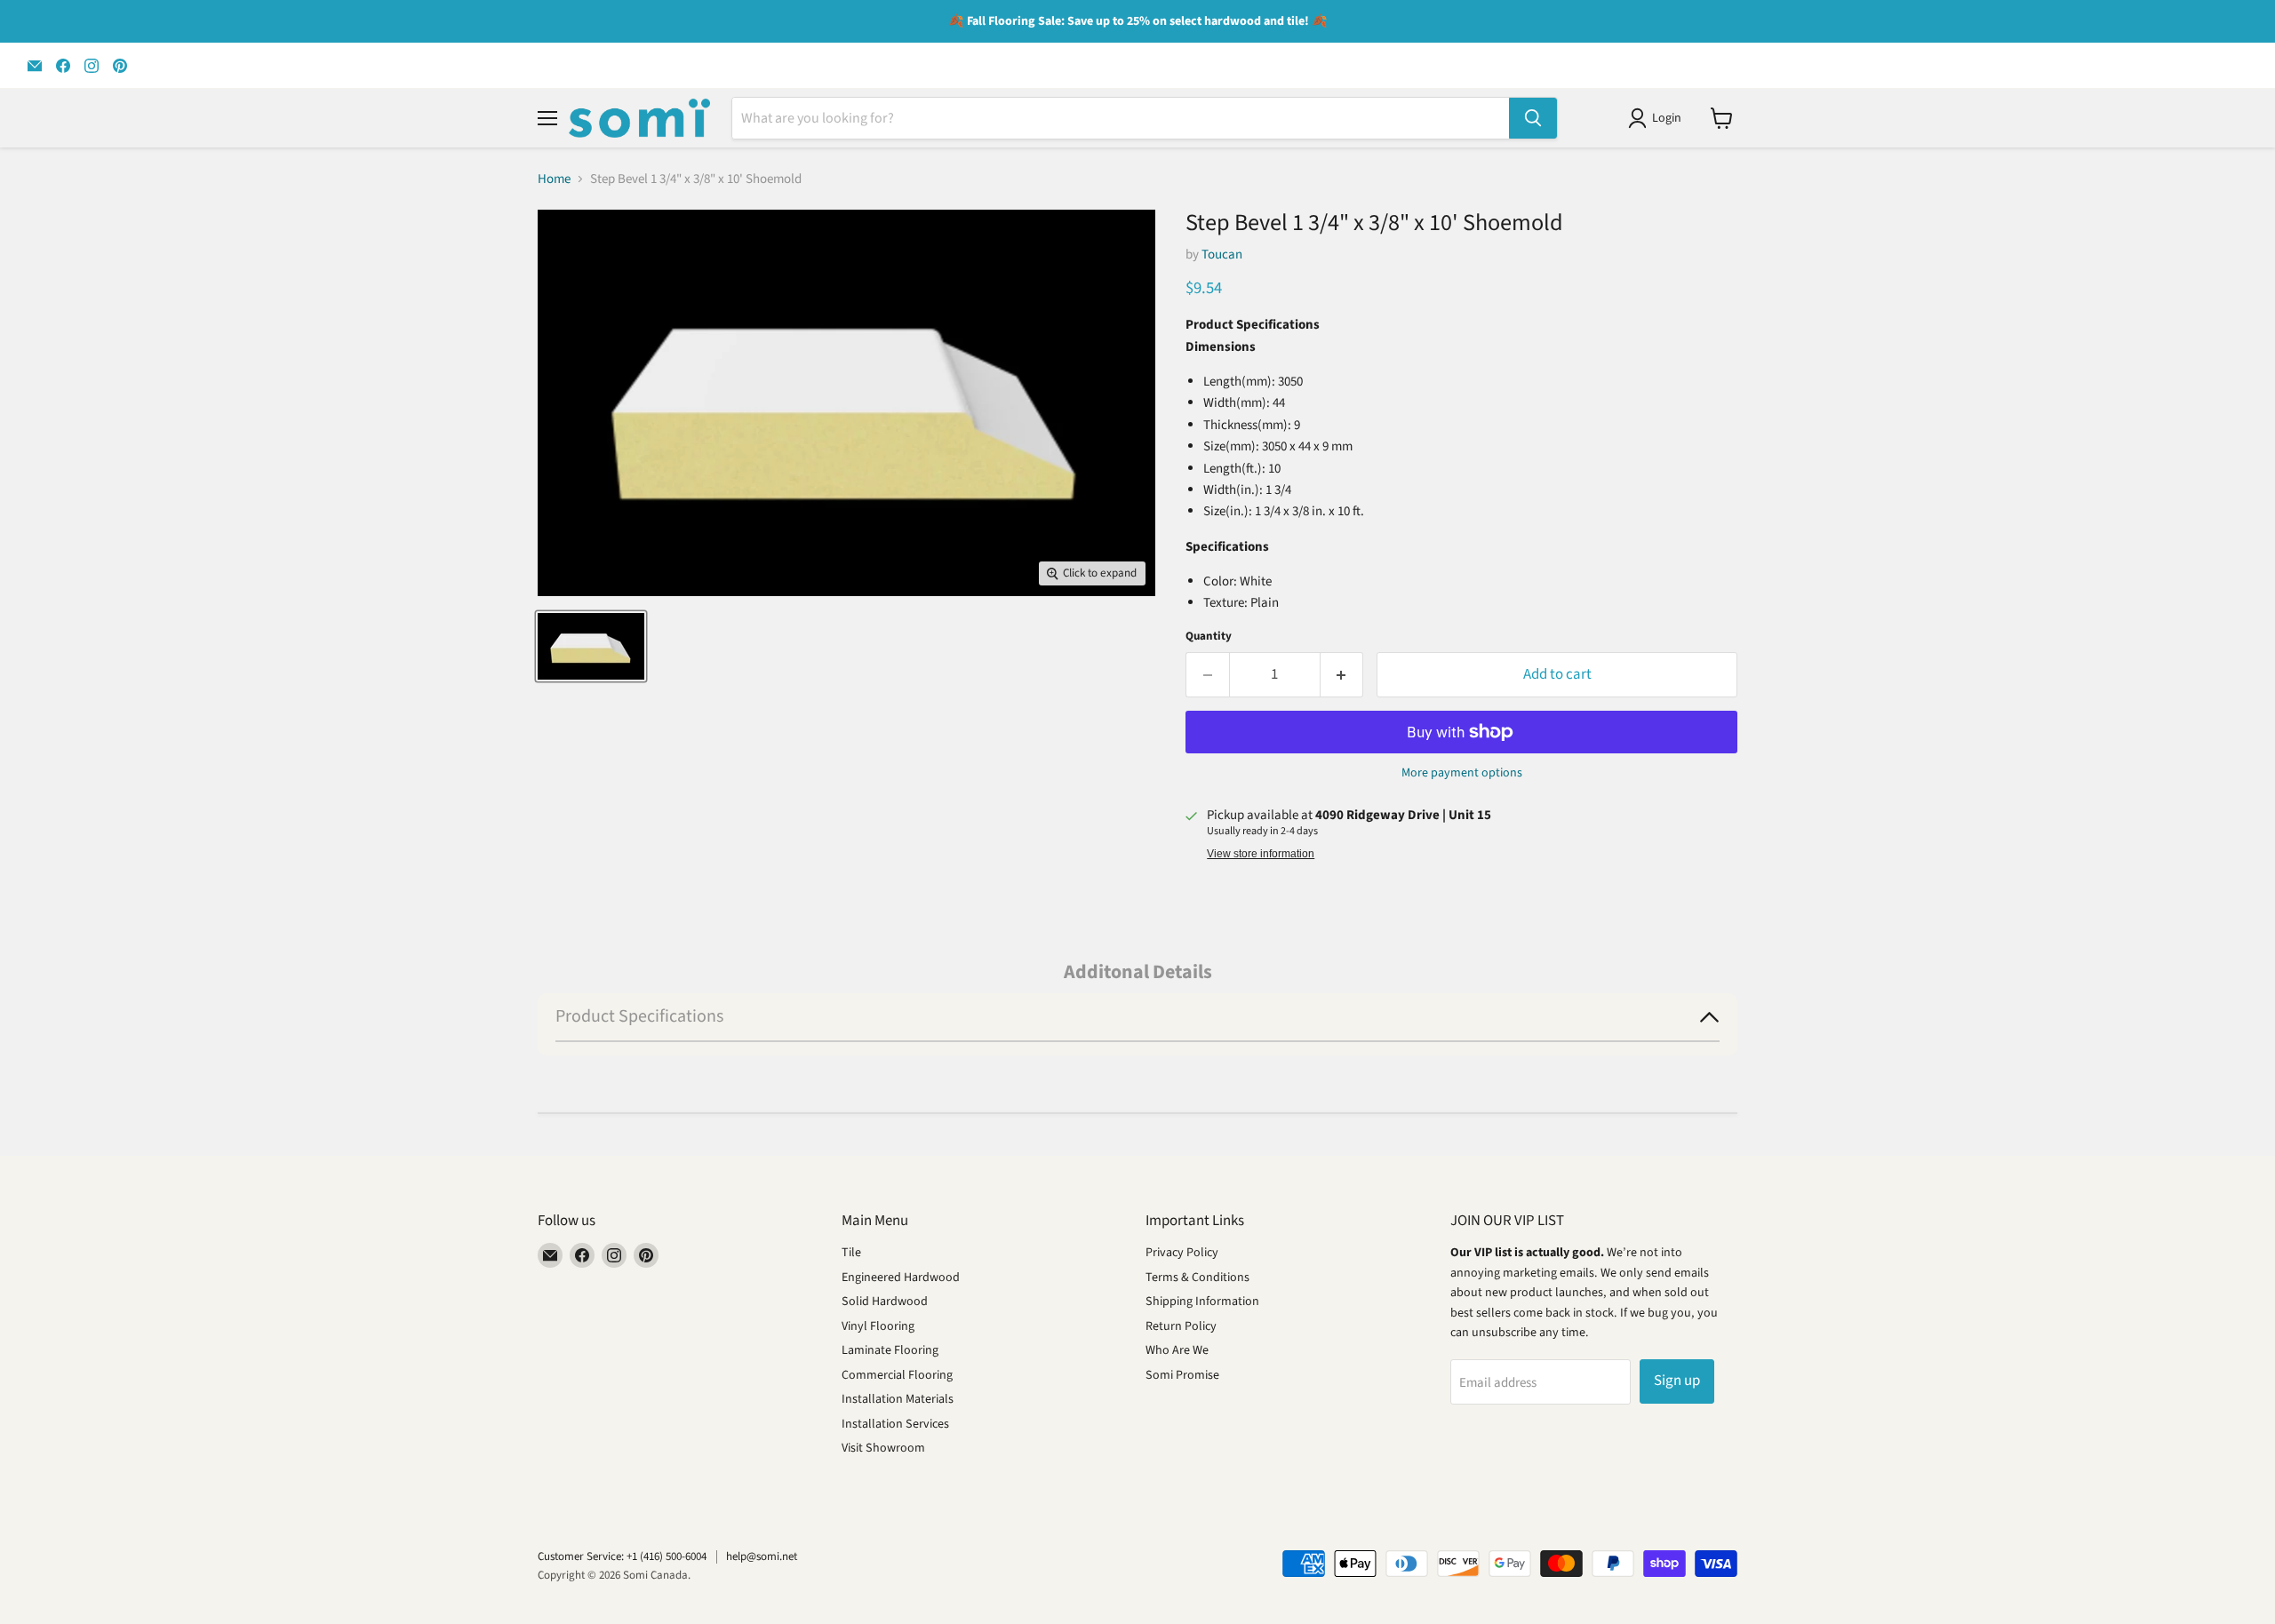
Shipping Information (1202, 1302)
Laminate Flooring (890, 1350)
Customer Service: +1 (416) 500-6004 (622, 1556)
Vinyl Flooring (878, 1326)
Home (554, 179)
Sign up (1677, 1381)
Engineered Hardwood (901, 1278)
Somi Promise (1182, 1375)
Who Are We (1177, 1350)
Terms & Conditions (1197, 1278)
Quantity (1209, 637)
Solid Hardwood (885, 1302)
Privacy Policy (1182, 1253)
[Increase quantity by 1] (1342, 675)
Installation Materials (898, 1399)
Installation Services (895, 1424)
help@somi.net (762, 1556)
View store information (1261, 854)
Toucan (1222, 255)
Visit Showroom (883, 1448)
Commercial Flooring (897, 1375)
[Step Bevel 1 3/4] (591, 646)
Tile (851, 1253)
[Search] (1533, 118)
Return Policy (1181, 1326)
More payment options (1462, 773)
